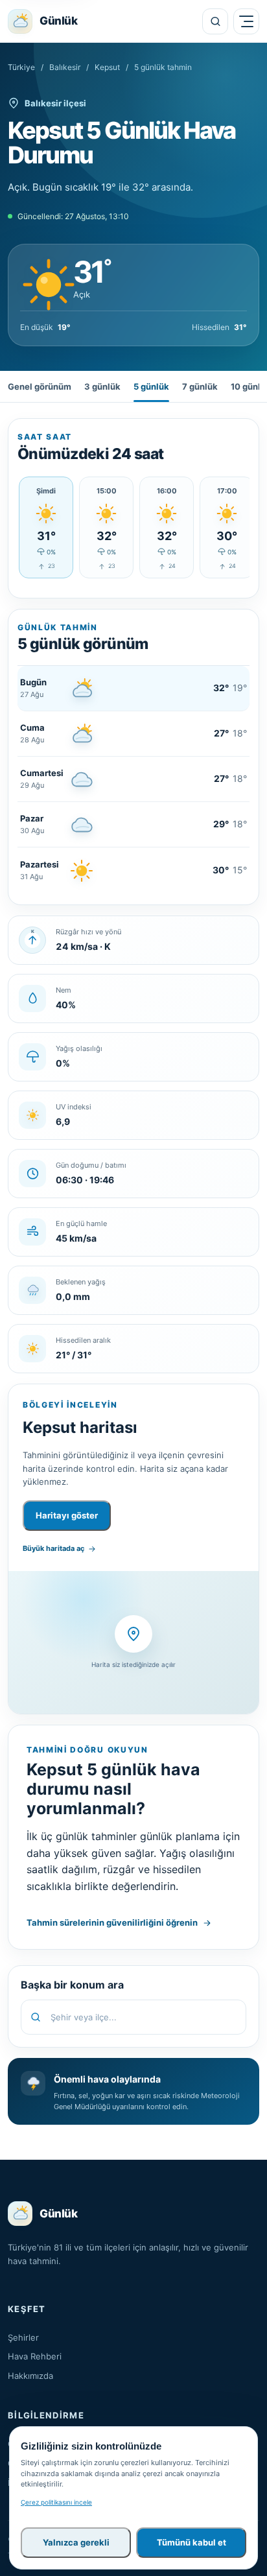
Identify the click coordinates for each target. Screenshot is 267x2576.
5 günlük (151, 386)
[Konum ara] (215, 21)
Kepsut (107, 67)
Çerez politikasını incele (56, 2502)
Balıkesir (65, 67)
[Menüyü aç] (246, 21)
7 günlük (200, 386)
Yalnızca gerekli (76, 2542)
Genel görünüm (40, 386)
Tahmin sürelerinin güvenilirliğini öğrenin (112, 1922)
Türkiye (21, 67)
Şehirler (23, 2337)
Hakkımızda (30, 2376)
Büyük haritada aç (53, 1548)
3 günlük (102, 386)
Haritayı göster (67, 1515)
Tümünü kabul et (192, 2542)
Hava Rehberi (35, 2356)
